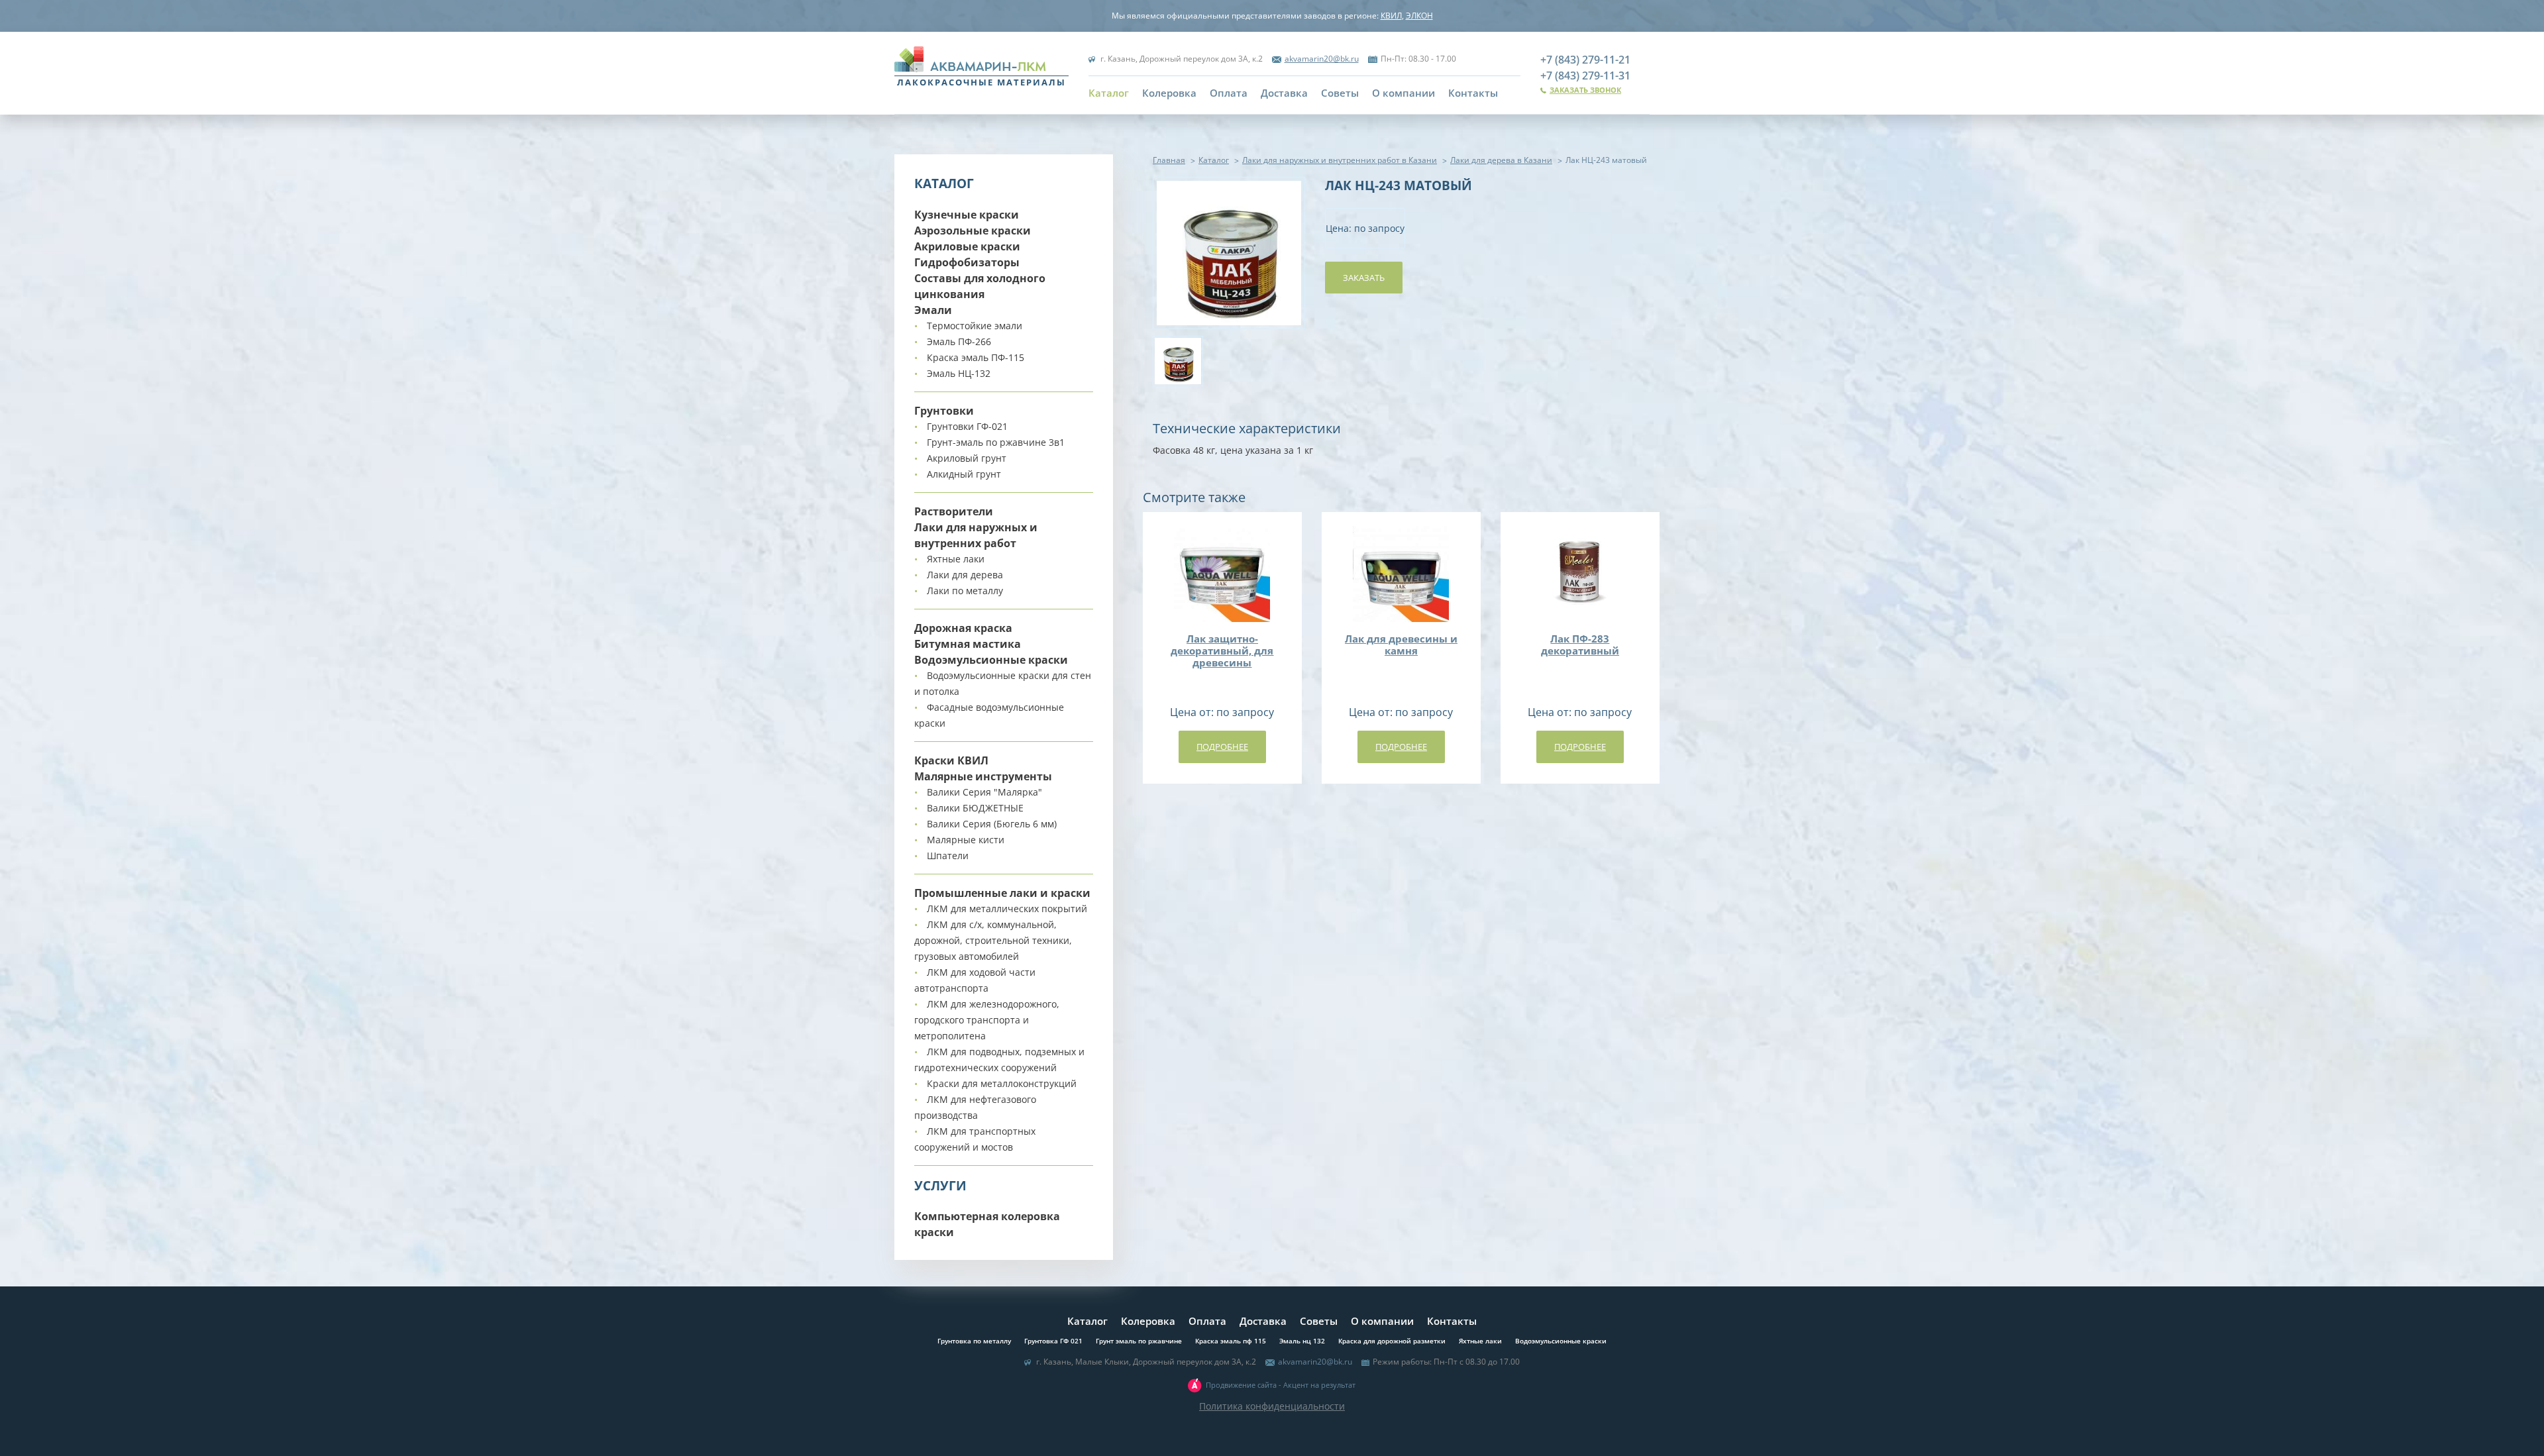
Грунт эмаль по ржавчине (1139, 1341)
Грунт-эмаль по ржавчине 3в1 (996, 442)
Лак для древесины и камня (1401, 645)
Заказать (1364, 278)
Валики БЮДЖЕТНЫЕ (975, 808)
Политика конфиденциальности (1272, 1406)
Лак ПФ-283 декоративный (1580, 645)
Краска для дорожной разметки (1392, 1341)
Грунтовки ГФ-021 (967, 426)
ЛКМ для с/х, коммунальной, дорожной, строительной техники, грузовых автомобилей (993, 940)
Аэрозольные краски (973, 231)
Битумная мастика (968, 644)
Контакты (1473, 93)
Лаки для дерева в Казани (1501, 160)
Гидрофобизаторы (967, 262)
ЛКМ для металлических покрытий (1007, 909)
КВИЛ (1391, 16)
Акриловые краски (967, 246)
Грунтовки (944, 411)
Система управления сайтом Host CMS (1272, 1422)
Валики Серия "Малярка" (984, 792)
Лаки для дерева (965, 575)
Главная (1169, 160)
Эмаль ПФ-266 (959, 341)
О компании (1404, 93)
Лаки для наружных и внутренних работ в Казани (1340, 160)
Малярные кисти (966, 840)
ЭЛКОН (1419, 16)
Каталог (1109, 93)
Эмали (933, 310)
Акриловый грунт (967, 458)
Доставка (1284, 93)
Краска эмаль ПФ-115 (976, 357)
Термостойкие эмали (975, 326)
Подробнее (1222, 747)
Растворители (954, 511)
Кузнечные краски (967, 215)
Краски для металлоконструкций (1002, 1083)
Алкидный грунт (964, 474)
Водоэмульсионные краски (991, 660)
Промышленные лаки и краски (1002, 893)
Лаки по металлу (965, 591)
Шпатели (948, 856)
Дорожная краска (963, 628)
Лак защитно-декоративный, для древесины (1222, 650)
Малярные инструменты (983, 776)
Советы (1340, 93)
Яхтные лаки (956, 559)
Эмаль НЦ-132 (959, 373)
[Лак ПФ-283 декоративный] (1580, 573)
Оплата (1229, 93)
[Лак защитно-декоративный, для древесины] (1222, 573)
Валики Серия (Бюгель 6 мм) (992, 824)
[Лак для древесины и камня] (1401, 573)
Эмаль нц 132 (1302, 1341)
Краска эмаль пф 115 (1231, 1341)
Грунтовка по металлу (974, 1341)
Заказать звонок (1585, 90)
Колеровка (1169, 93)
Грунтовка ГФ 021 (1053, 1341)
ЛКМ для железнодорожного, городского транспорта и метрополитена (987, 1020)
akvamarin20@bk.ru (1322, 59)
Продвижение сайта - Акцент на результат (1281, 1385)
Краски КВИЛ (951, 760)
